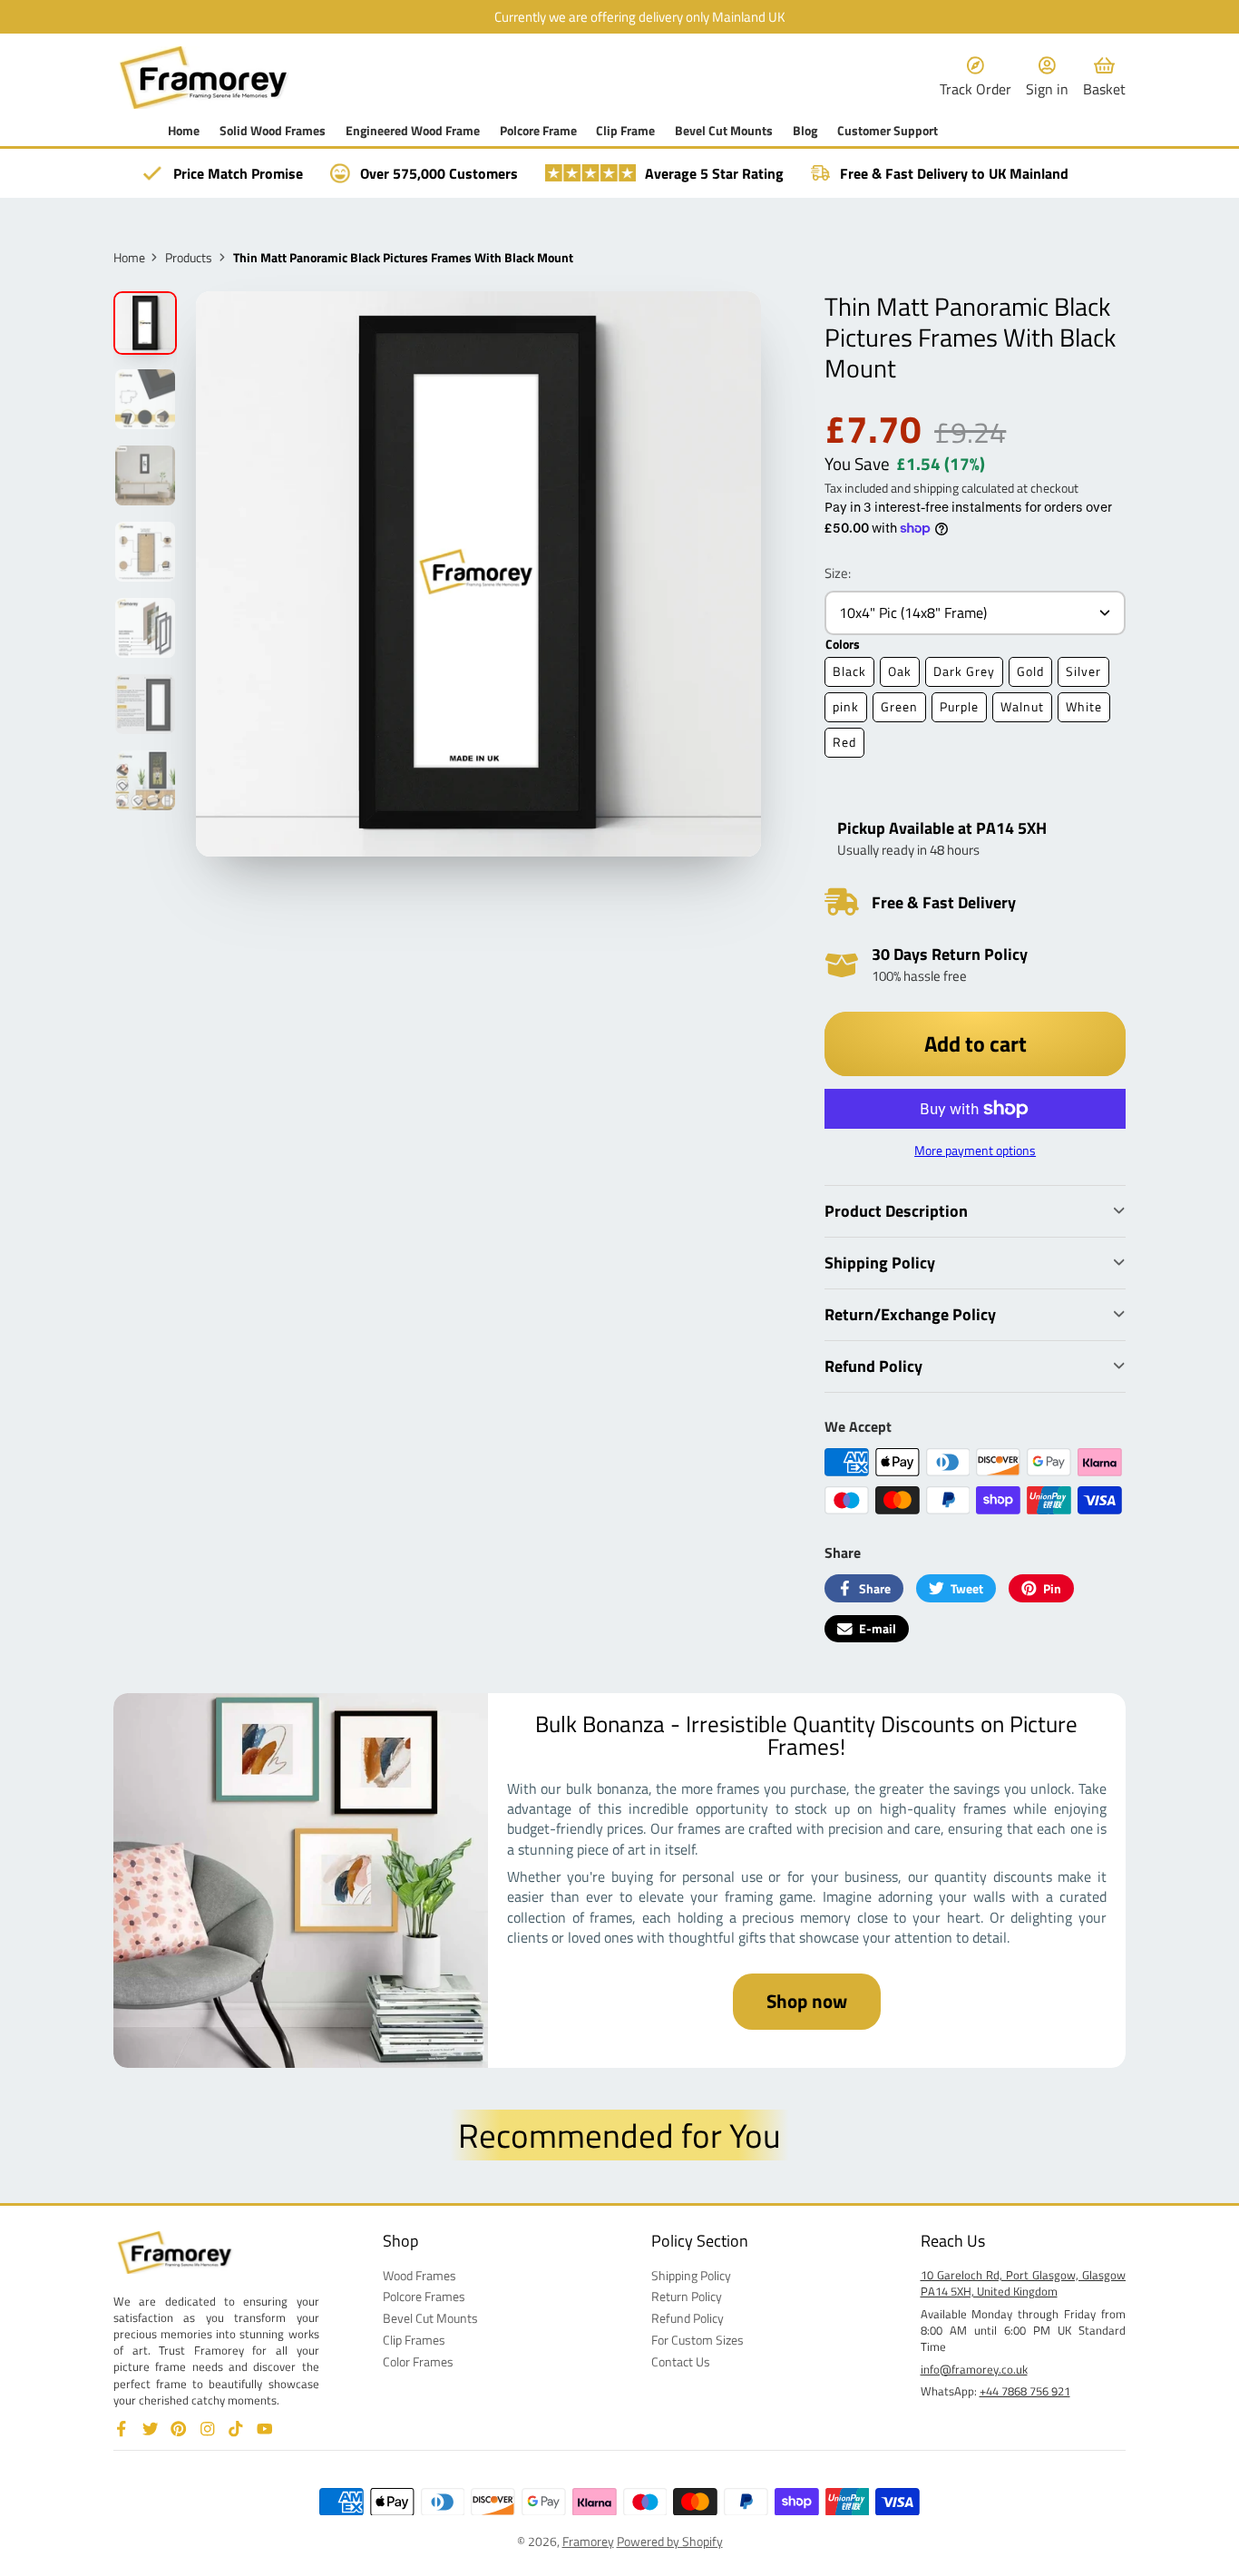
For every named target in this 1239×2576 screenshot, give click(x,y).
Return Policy (687, 2297)
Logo (204, 78)
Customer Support (888, 131)
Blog (805, 131)
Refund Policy (688, 2318)
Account (1047, 78)
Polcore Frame (538, 131)
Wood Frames (420, 2276)
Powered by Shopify (670, 2541)
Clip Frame (625, 131)
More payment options (975, 1151)
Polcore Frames (424, 2297)
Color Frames (418, 2362)
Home (184, 131)
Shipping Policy (691, 2276)
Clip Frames (414, 2340)
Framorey (588, 2541)
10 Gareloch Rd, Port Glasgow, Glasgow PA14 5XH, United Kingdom (1024, 2283)
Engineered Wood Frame (413, 131)
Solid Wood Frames (273, 131)
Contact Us (681, 2362)
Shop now (807, 2001)
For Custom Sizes (698, 2340)
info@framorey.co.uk (974, 2369)
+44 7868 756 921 (1025, 2391)
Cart (1104, 78)
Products (189, 258)
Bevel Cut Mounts (724, 131)
